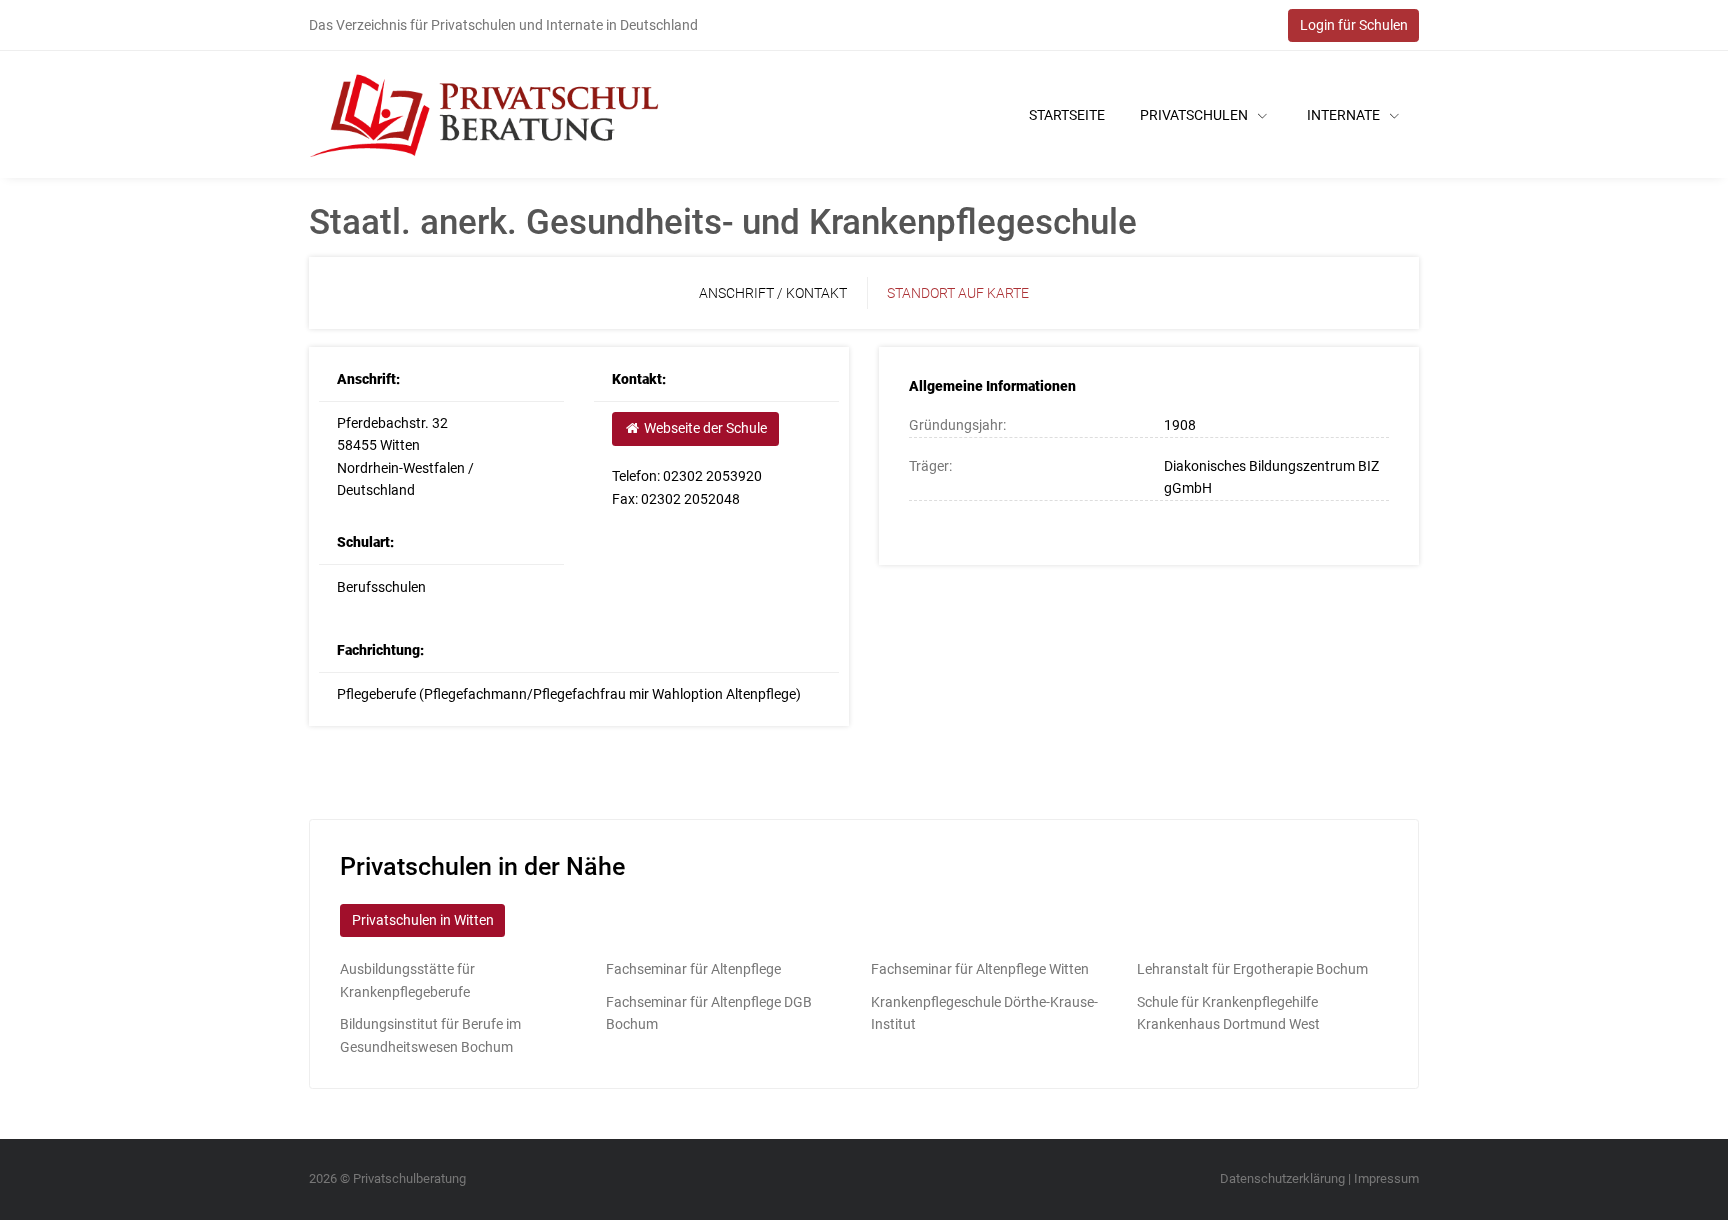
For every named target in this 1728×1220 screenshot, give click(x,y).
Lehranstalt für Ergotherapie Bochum (1252, 969)
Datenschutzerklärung (1282, 1178)
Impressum (1386, 1178)
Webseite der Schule (704, 428)
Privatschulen (1195, 115)
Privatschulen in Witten (423, 920)
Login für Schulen (1354, 25)
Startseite (1067, 115)
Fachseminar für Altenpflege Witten (980, 969)
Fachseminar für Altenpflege (693, 969)
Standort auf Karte (958, 293)
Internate (1345, 115)
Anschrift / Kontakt (773, 293)
